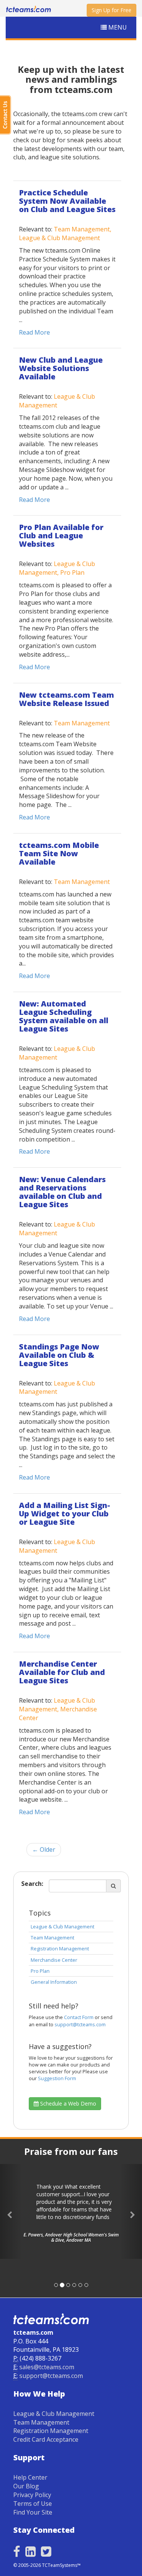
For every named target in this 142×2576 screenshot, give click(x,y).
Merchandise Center (54, 1960)
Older (44, 1849)
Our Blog (26, 2486)
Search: (32, 1884)
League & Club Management (62, 1926)
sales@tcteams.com (47, 2367)
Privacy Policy (32, 2495)
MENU (117, 27)
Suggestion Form (57, 2078)
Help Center (30, 2477)
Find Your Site (33, 2512)
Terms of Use (33, 2504)
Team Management (52, 1938)
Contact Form (79, 2017)
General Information (54, 1982)
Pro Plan (40, 1971)
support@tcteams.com (80, 2024)
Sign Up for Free (112, 10)
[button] (11, 2211)
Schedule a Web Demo (67, 2103)
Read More (34, 332)
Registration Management (60, 1949)
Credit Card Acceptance (46, 2439)
